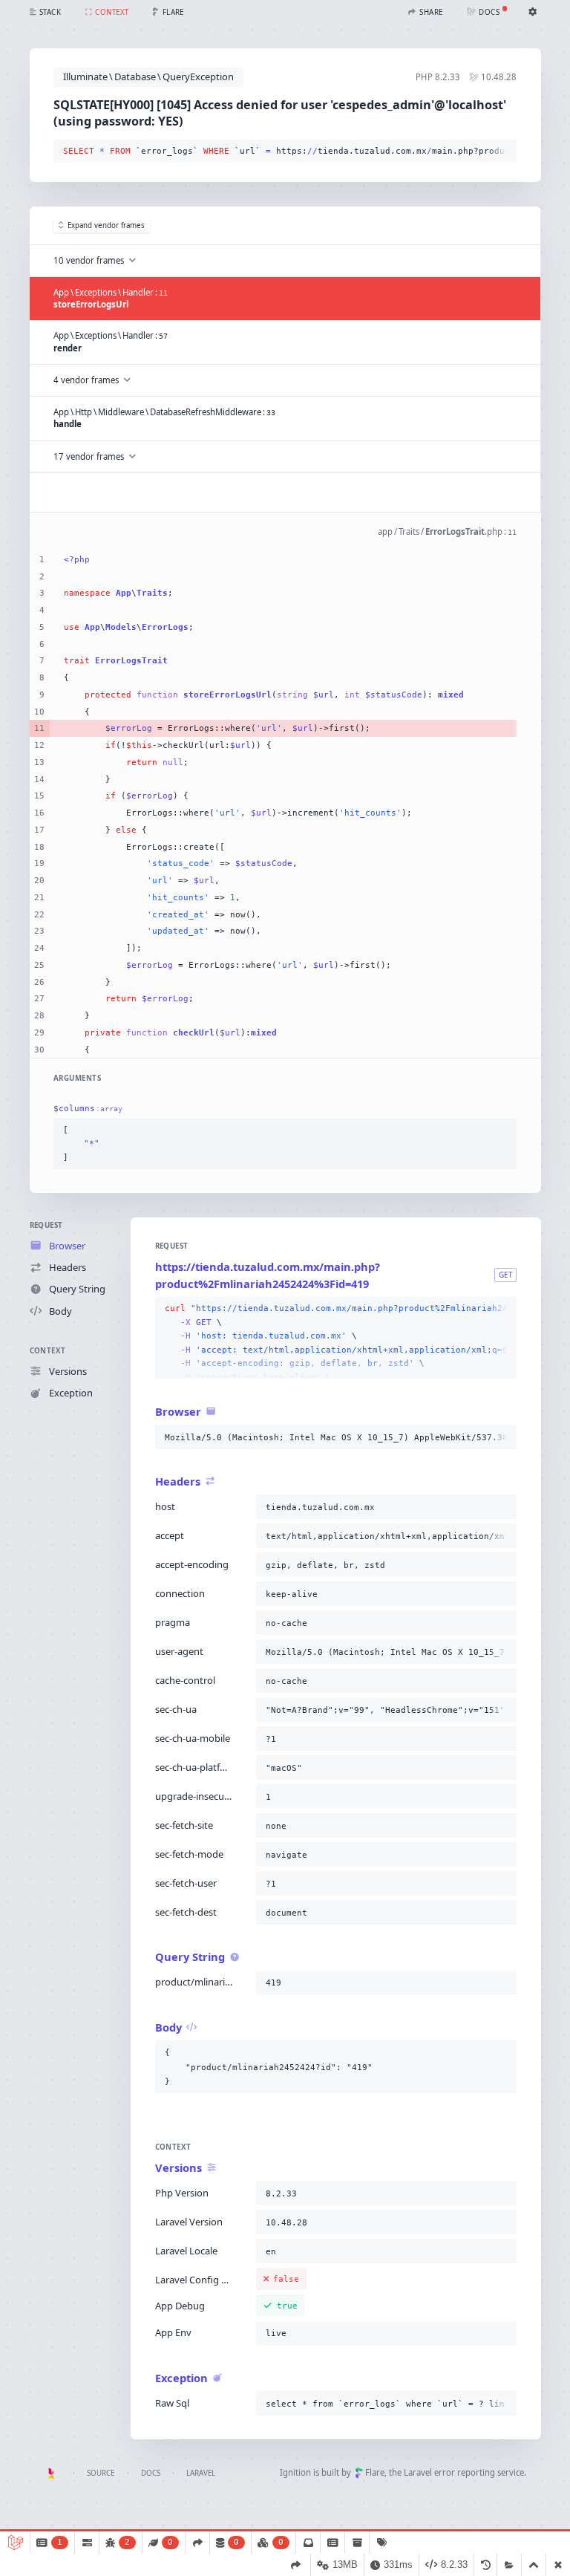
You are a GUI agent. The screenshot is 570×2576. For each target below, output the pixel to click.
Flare (375, 2472)
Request (46, 1225)
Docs (151, 2473)
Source (101, 2473)
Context (48, 1351)
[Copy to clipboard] (502, 152)
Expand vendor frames (106, 225)
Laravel (201, 2473)
